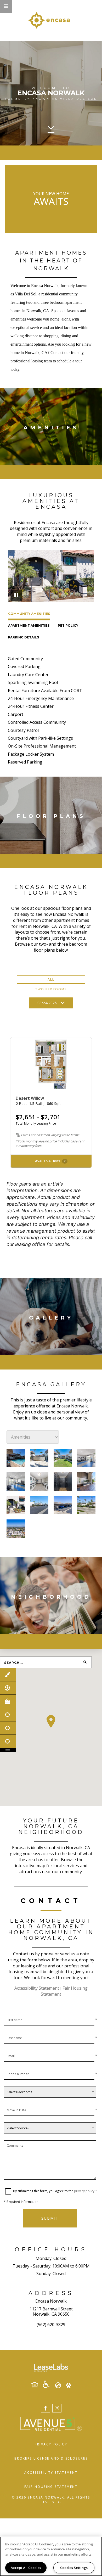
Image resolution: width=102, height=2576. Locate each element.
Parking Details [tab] (24, 637)
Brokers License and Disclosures (51, 2458)
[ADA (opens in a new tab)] (48, 2384)
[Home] (51, 20)
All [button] (51, 980)
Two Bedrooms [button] (51, 989)
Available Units (50, 1161)
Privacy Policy (51, 2444)
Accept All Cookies (26, 2568)
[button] (6, 6)
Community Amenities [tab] (29, 614)
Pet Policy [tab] (68, 625)
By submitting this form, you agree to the (44, 2191)
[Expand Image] (16, 1458)
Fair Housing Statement (51, 2487)
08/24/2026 (47, 1003)
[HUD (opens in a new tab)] (37, 2385)
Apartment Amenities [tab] (29, 625)
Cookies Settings (74, 2568)
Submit (50, 2218)
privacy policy (84, 2191)
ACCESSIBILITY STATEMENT (51, 2473)
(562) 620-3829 (51, 2325)
